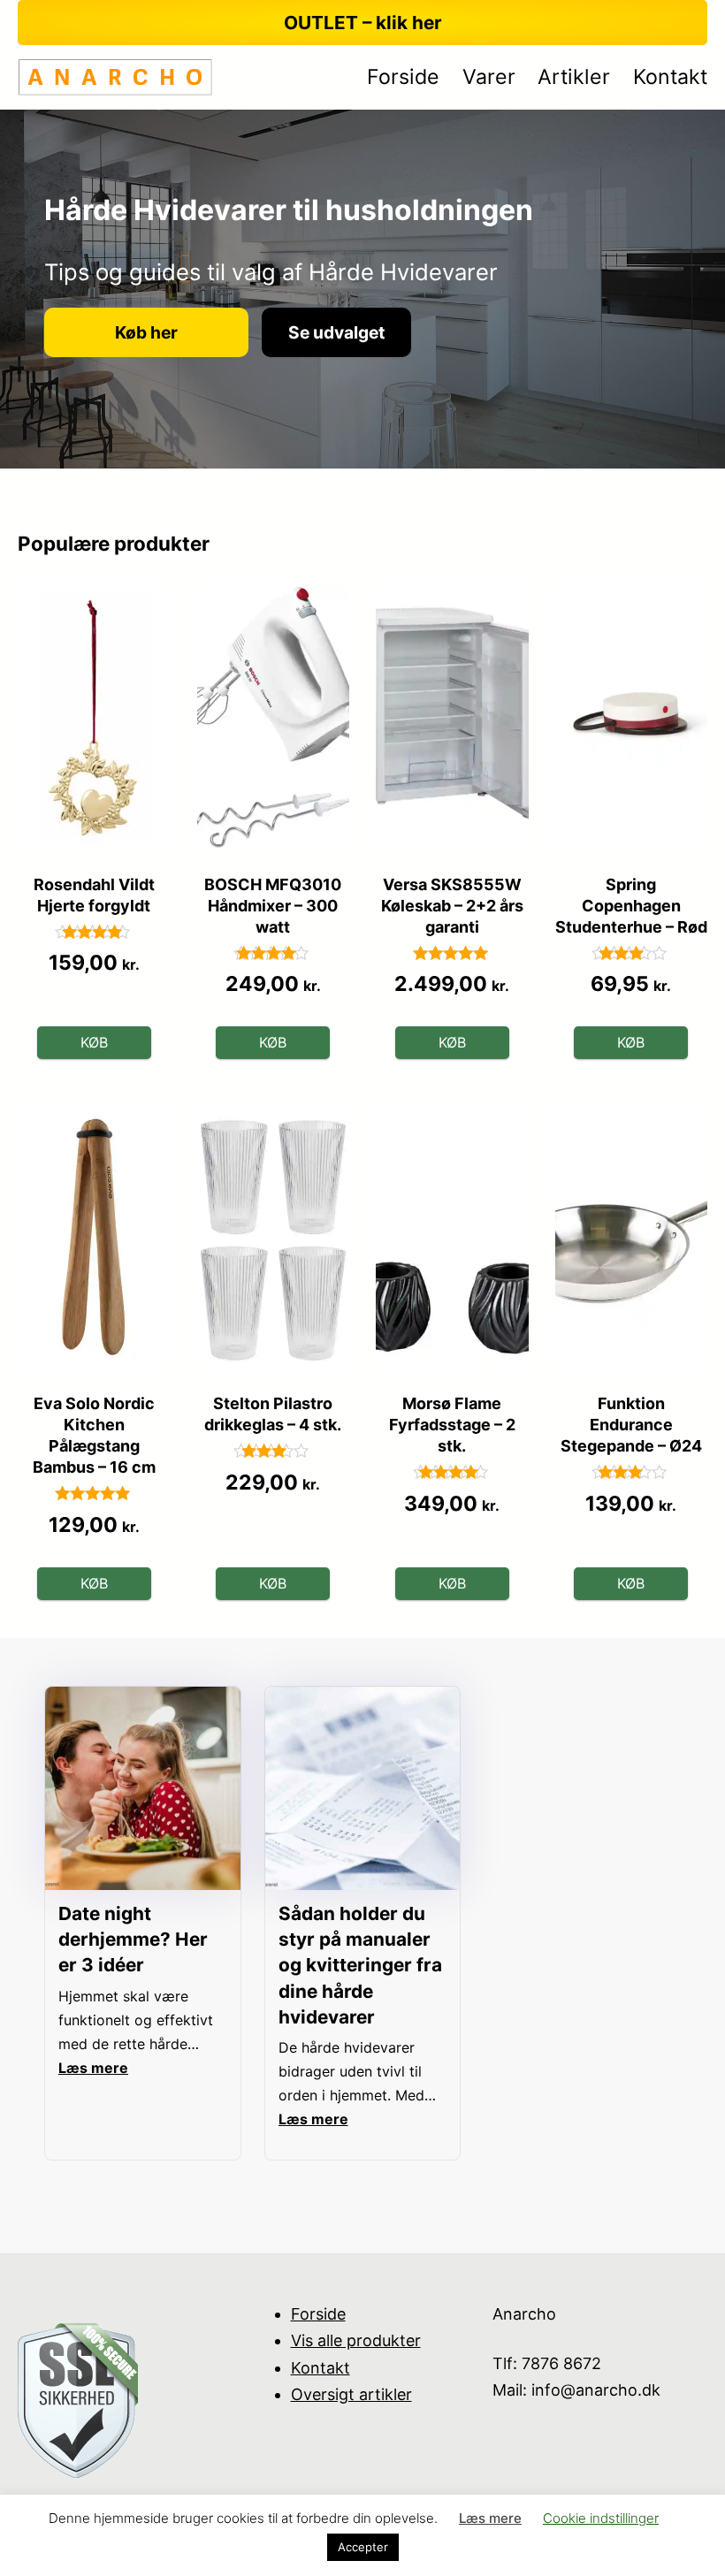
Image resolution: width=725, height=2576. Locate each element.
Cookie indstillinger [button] (601, 2518)
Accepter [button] (363, 2547)
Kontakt (321, 2368)
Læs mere (490, 2518)
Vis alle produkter (356, 2340)
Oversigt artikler (351, 2394)
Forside (318, 2314)
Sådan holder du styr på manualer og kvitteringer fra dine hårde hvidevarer (360, 1965)
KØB (94, 1042)
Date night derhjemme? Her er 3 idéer (133, 1939)
